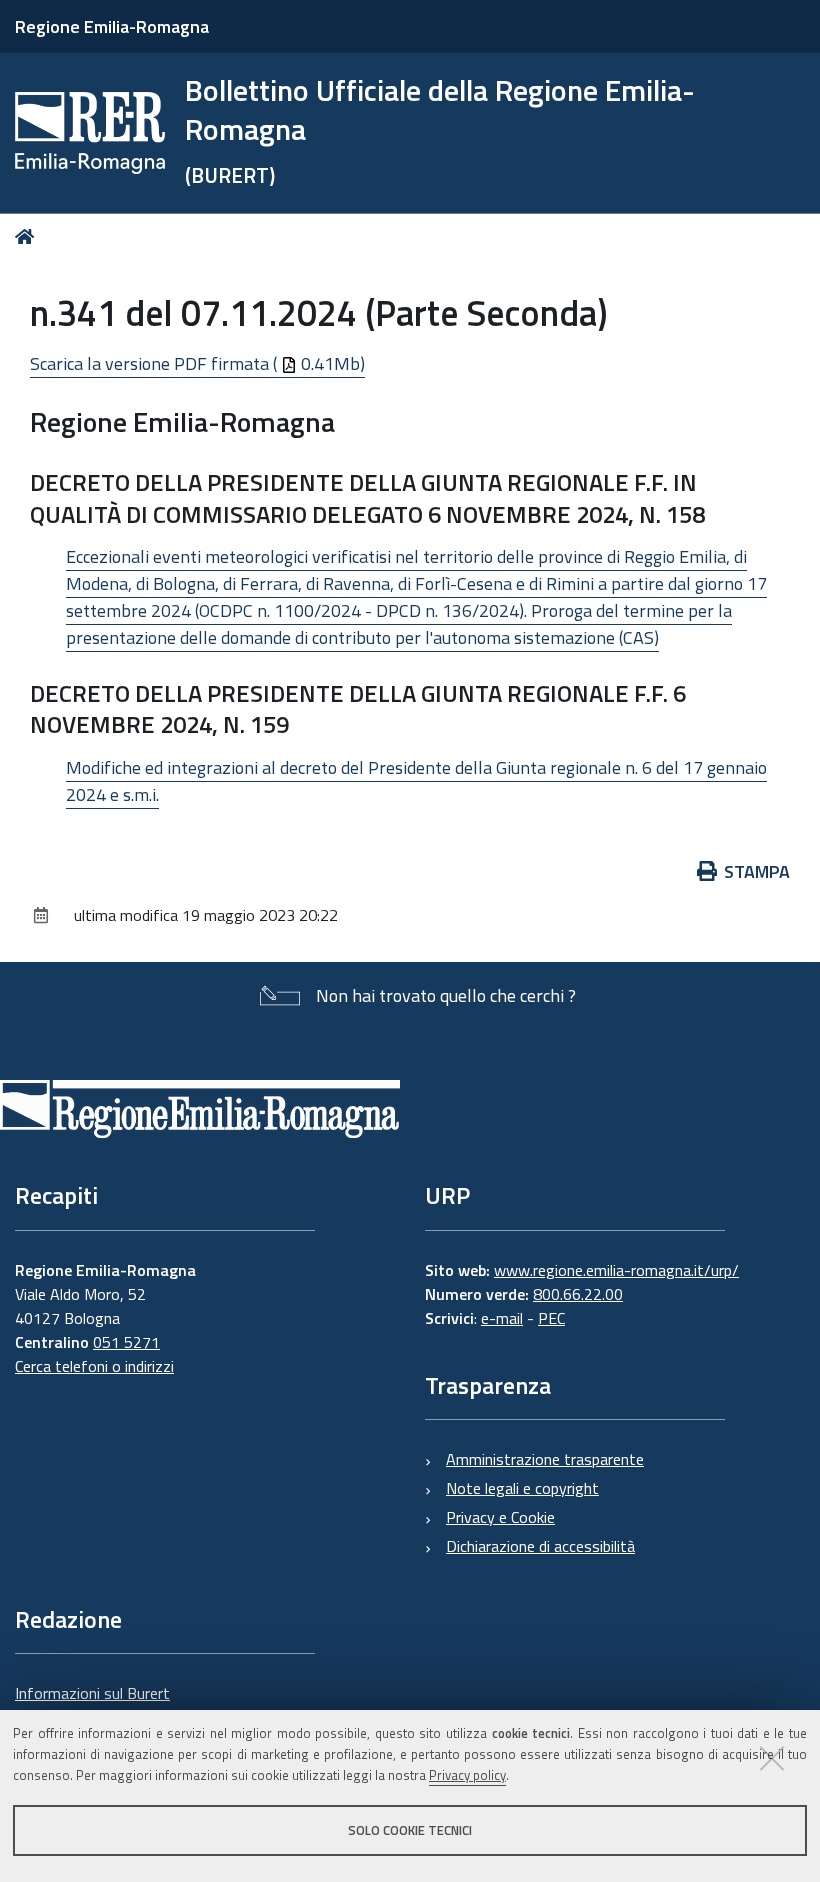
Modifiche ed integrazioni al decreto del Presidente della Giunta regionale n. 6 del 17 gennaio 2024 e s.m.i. (416, 781)
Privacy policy (467, 1775)
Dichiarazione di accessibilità (540, 1546)
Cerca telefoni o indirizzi (94, 1366)
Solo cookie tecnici (410, 1830)
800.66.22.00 (578, 1294)
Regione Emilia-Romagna (112, 26)
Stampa (757, 871)
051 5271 (126, 1342)
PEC (551, 1318)
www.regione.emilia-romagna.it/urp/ (616, 1270)
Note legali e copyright (522, 1488)
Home (28, 236)
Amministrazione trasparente (545, 1459)
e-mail (502, 1318)
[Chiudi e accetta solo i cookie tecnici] (772, 1758)
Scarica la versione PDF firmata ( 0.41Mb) (197, 363)
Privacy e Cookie (500, 1517)
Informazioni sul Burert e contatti (92, 1705)
